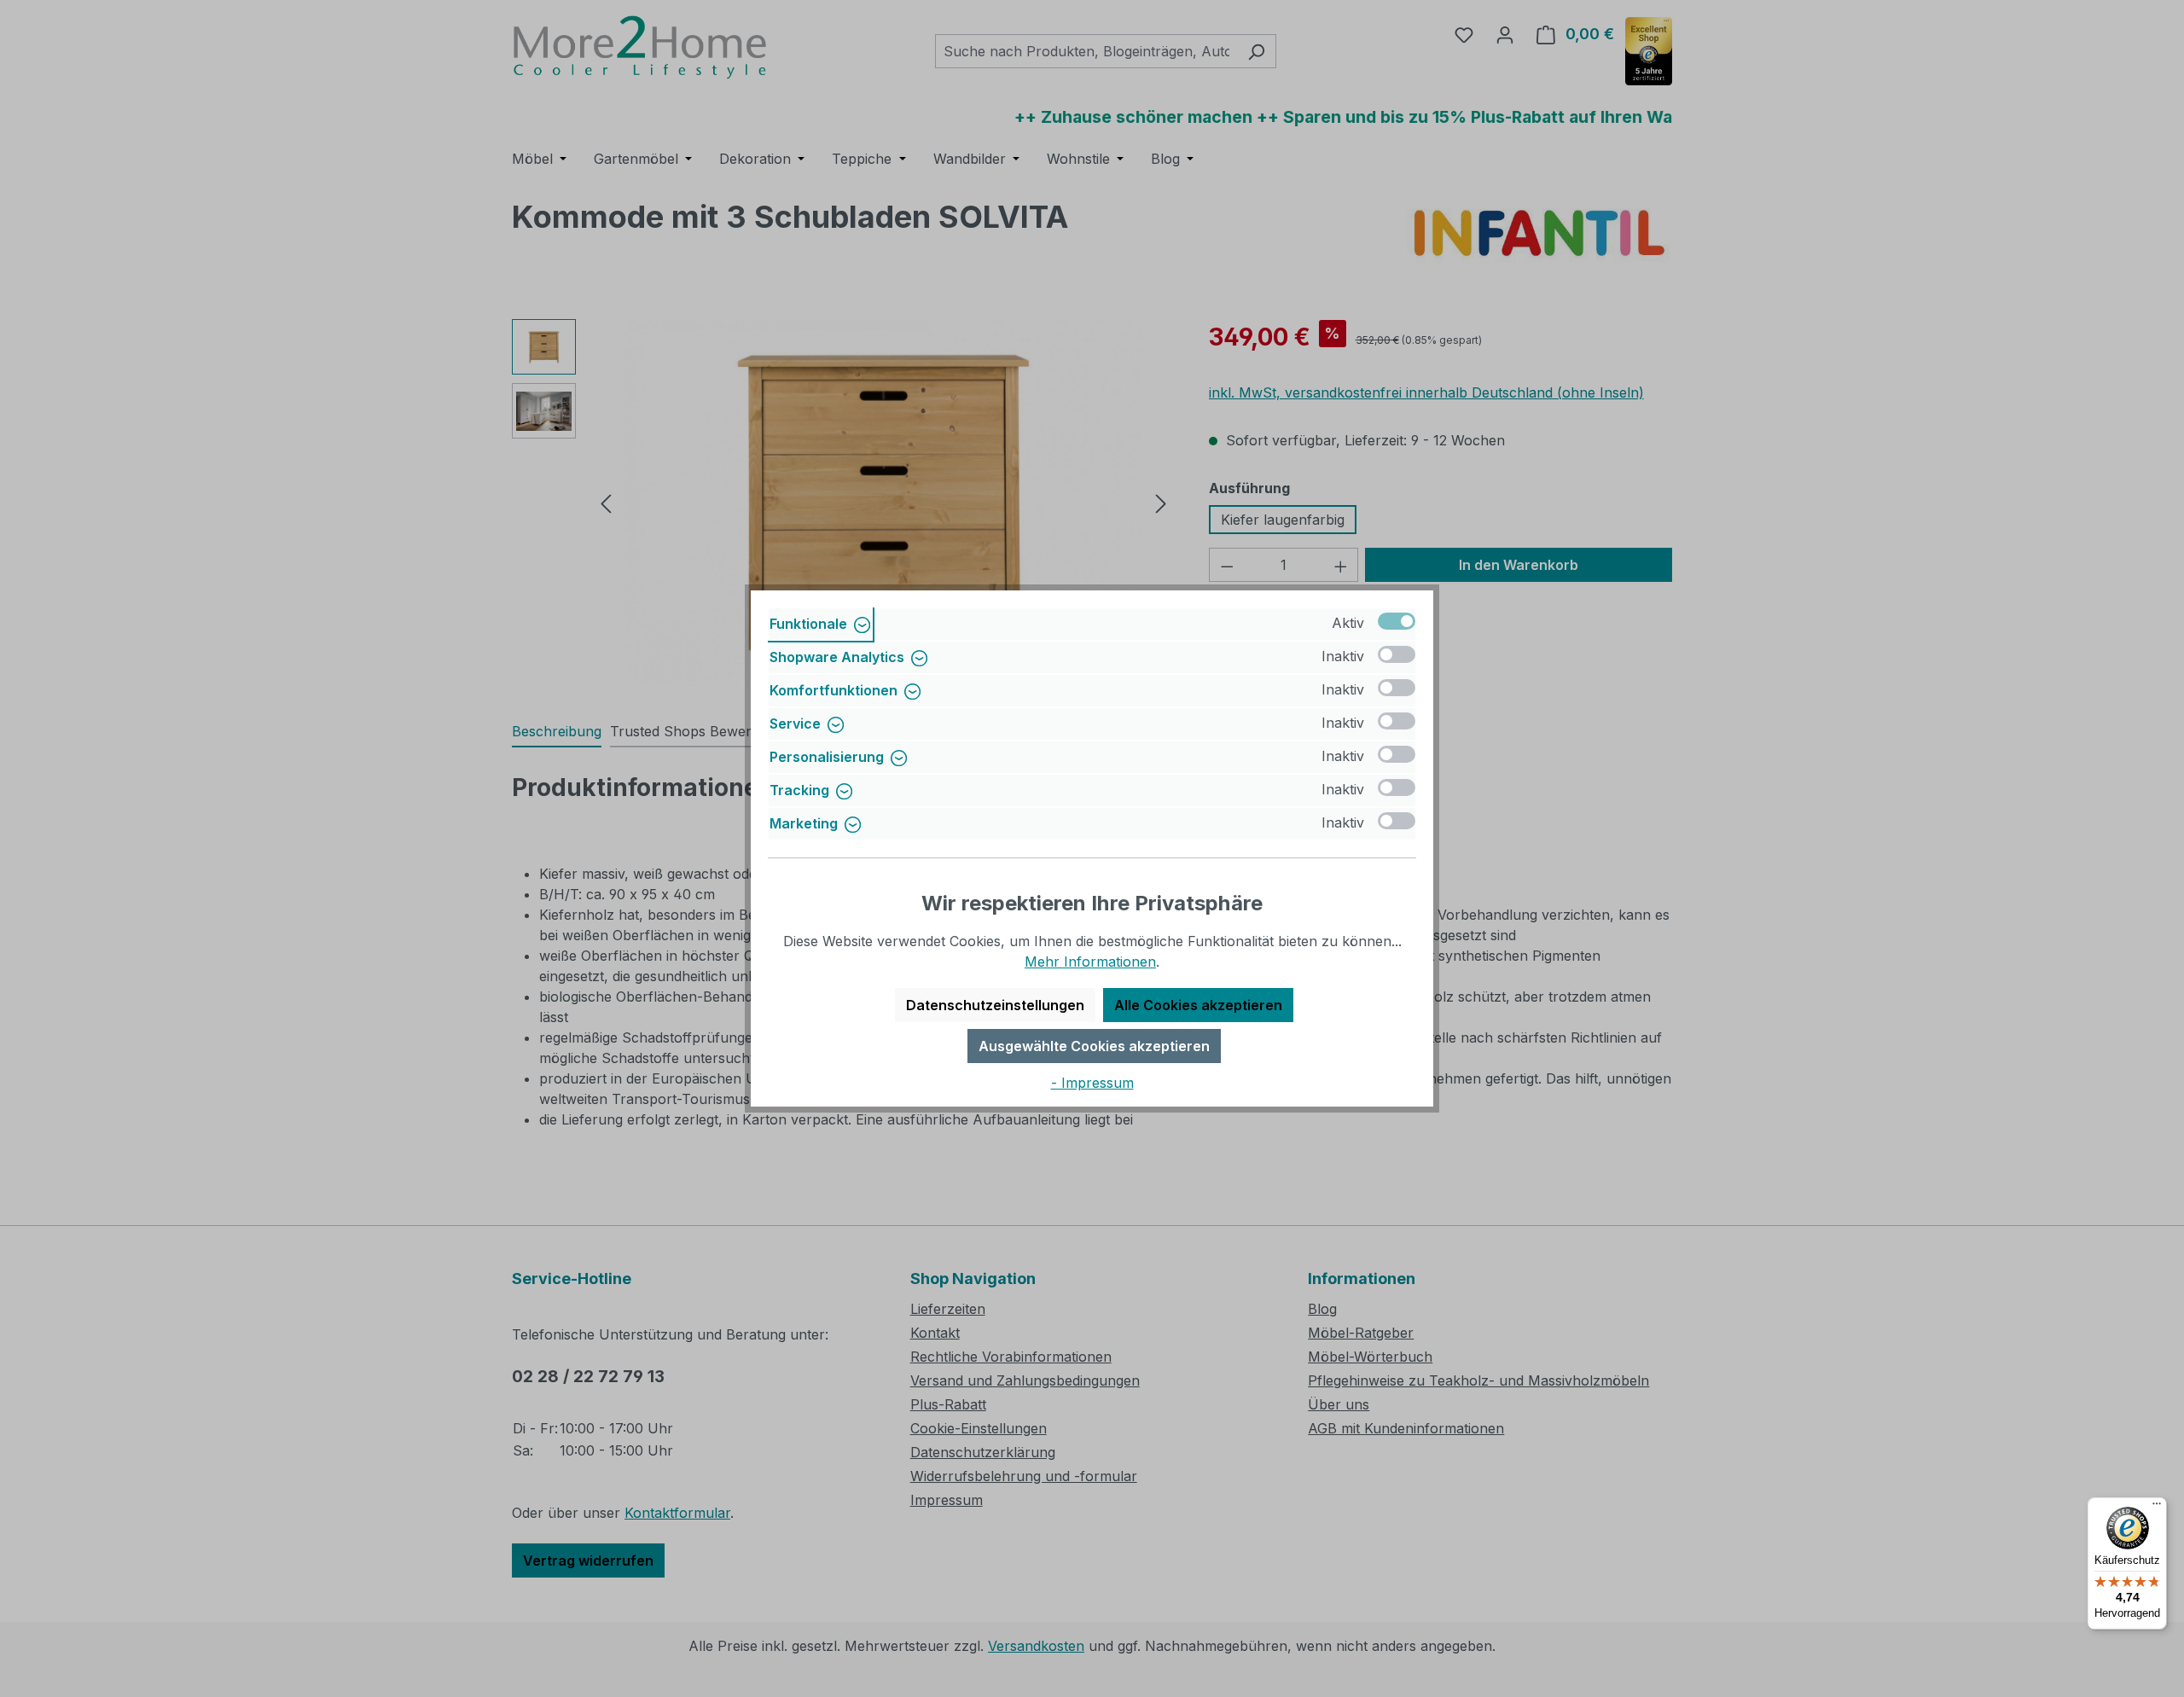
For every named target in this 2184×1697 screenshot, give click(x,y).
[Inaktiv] (1397, 654)
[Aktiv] (1397, 621)
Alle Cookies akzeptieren (1198, 1005)
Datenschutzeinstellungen (995, 1005)
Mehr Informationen (1090, 962)
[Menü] (2157, 1508)
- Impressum (1092, 1083)
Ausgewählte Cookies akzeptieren (1094, 1046)
